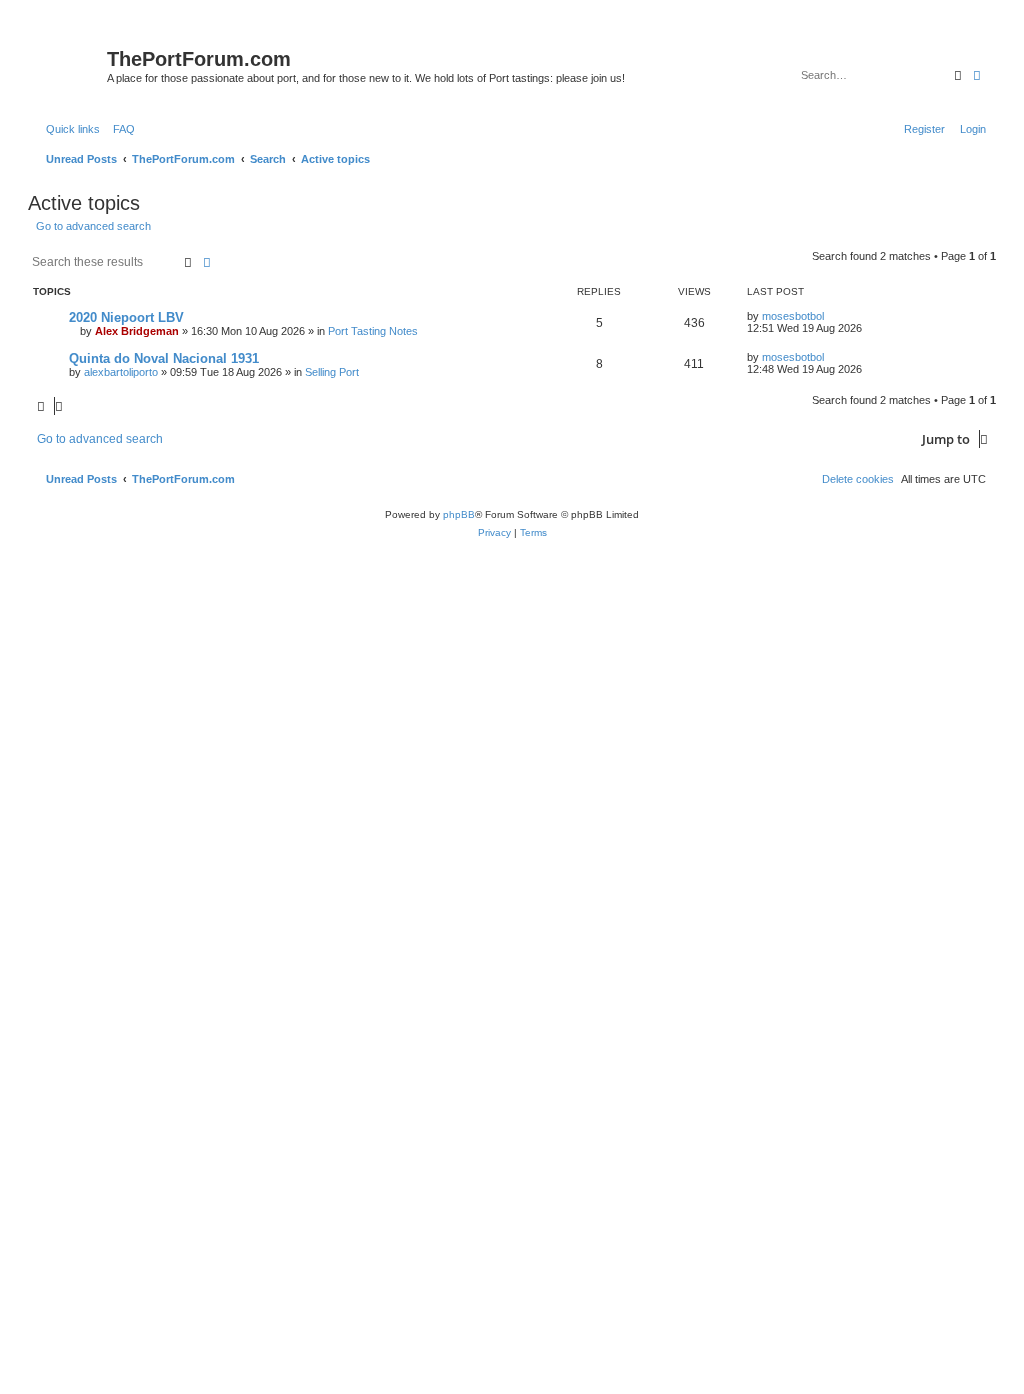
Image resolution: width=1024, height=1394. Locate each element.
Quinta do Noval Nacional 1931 (164, 358)
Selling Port (332, 372)
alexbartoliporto (121, 372)
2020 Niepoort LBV (126, 317)
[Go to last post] (831, 316)
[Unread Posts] (70, 63)
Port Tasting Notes (373, 331)
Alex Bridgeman (137, 331)
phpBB (459, 514)
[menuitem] (120, 129)
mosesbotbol (793, 316)
